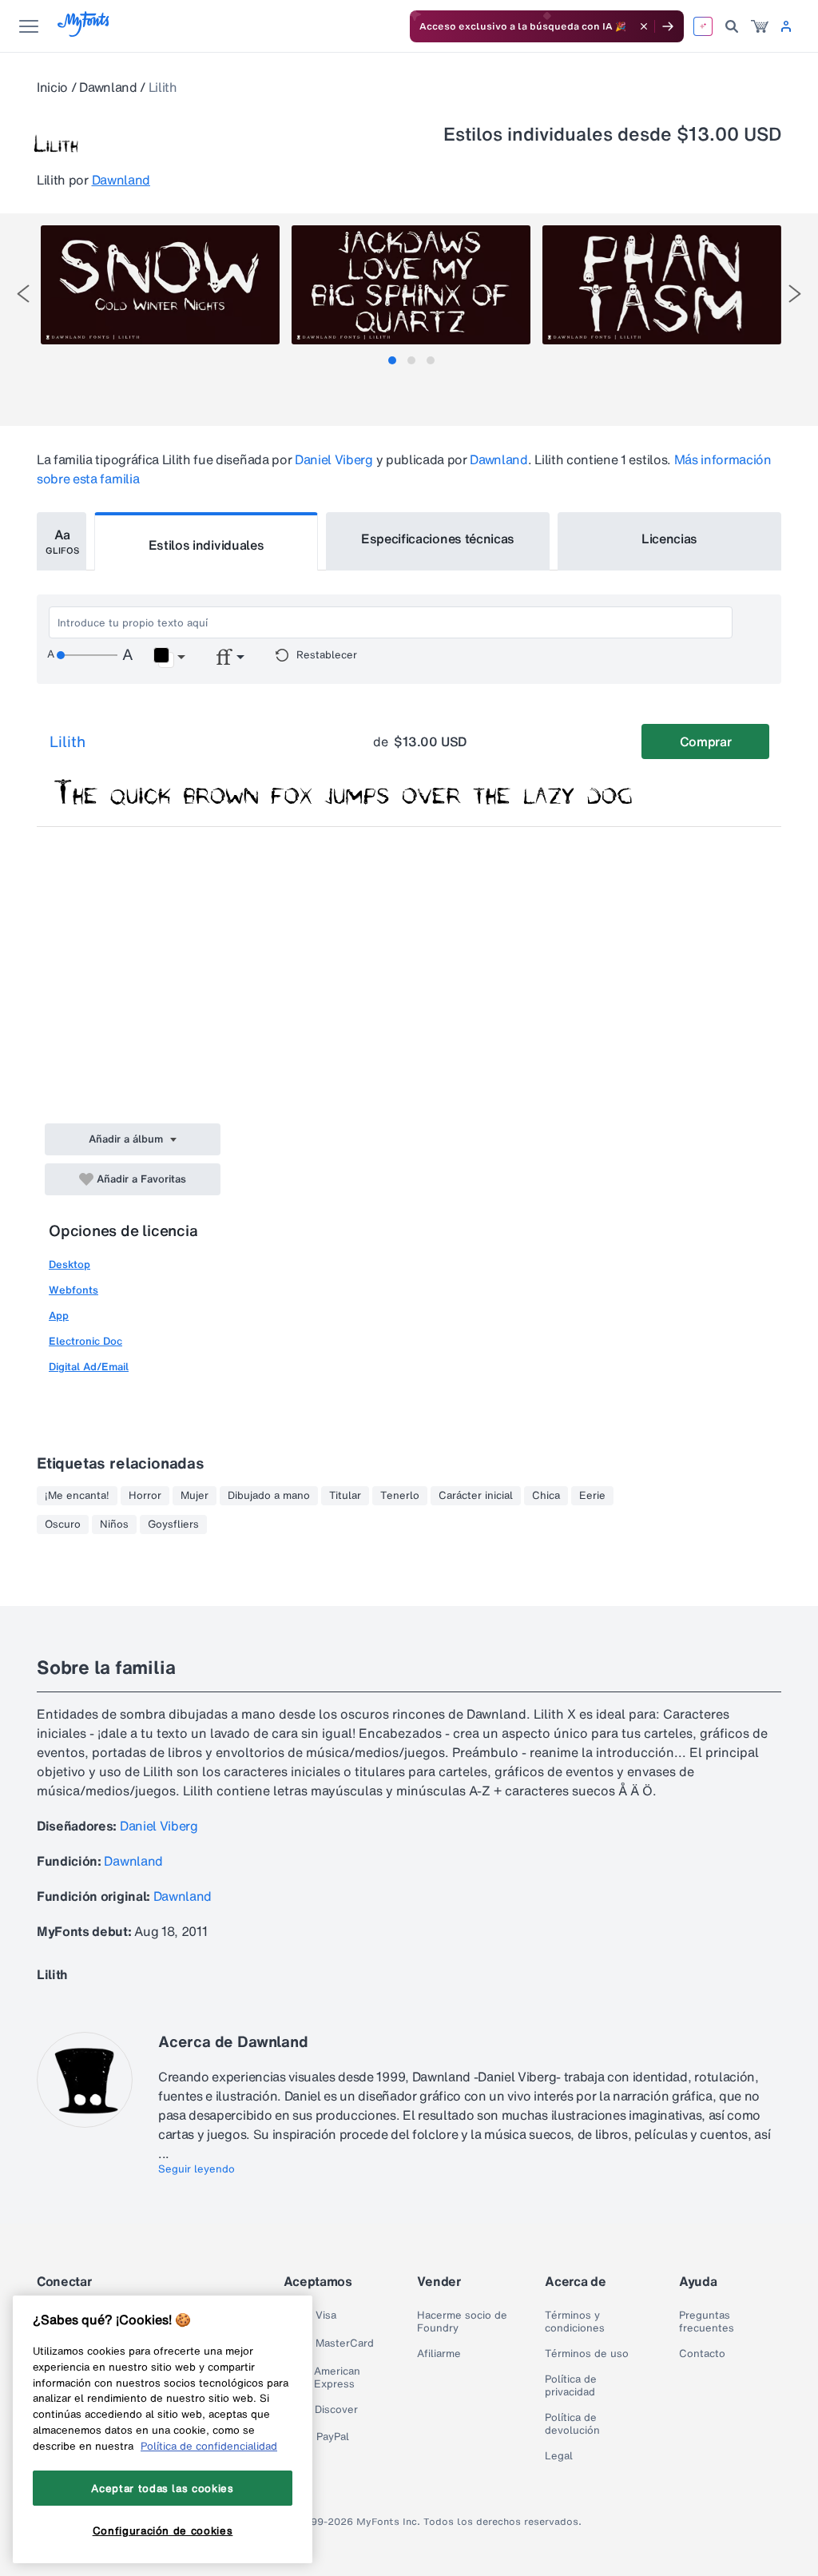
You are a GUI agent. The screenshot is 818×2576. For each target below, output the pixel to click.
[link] (760, 26)
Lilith (68, 741)
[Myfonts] (84, 32)
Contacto (702, 2354)
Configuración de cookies (163, 2530)
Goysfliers (173, 1525)
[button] (169, 658)
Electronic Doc (85, 1341)
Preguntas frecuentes (707, 2322)
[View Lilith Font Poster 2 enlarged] (411, 285)
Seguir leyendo (197, 2169)
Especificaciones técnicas (438, 539)
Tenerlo (400, 1496)
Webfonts (73, 1290)
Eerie (592, 1496)
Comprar (706, 741)
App (59, 1316)
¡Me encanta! (77, 1496)
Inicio (52, 87)
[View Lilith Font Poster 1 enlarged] (160, 285)
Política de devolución (572, 2424)
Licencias (669, 539)
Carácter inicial (476, 1496)
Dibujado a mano (269, 1496)
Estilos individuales (206, 545)
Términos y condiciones (575, 2322)
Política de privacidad (571, 2386)
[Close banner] (644, 26)
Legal (559, 2456)
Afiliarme (439, 2354)
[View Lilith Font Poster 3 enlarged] (662, 285)
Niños (114, 1525)
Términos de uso (587, 2354)
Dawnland (108, 87)
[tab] (392, 360)
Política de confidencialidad (209, 2446)
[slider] (87, 655)
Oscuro (63, 1525)
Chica (546, 1496)
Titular (345, 1496)
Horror (145, 1496)
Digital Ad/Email (89, 1367)
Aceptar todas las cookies (162, 2488)
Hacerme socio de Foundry (462, 2322)
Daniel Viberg (334, 459)
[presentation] (23, 294)
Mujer (195, 1496)
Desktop (69, 1264)
